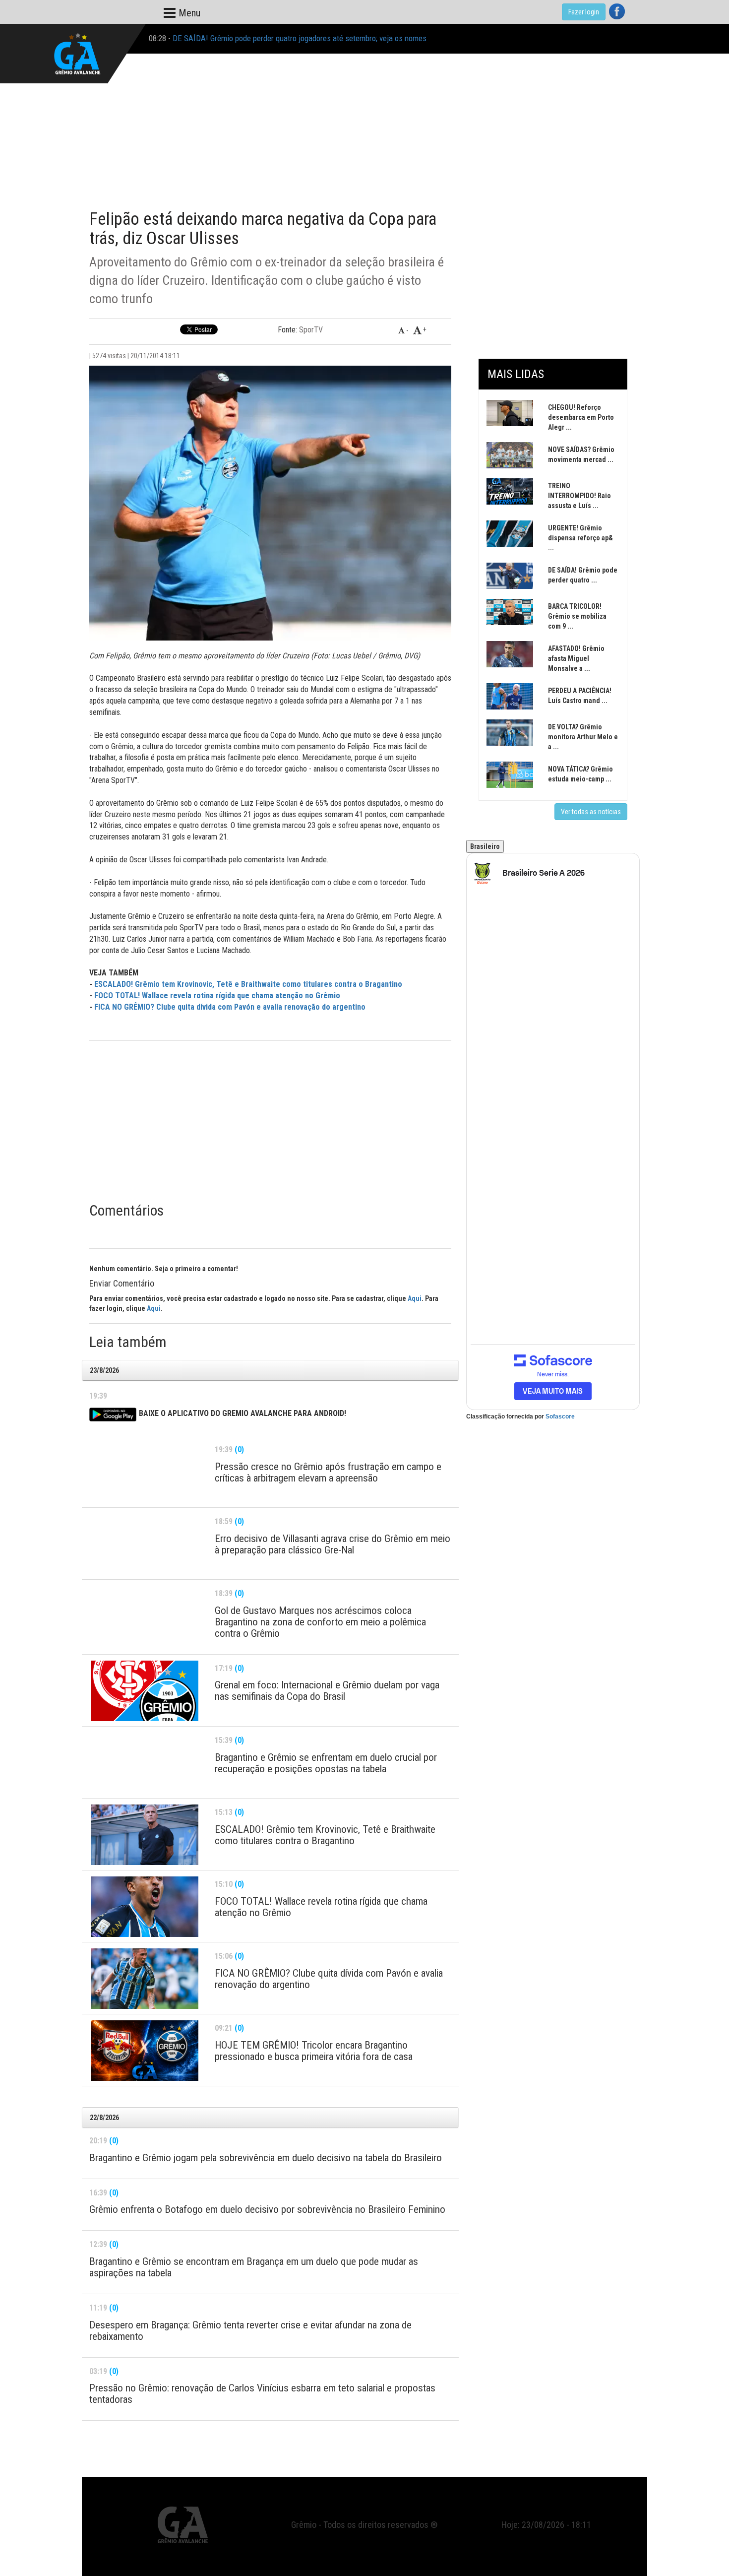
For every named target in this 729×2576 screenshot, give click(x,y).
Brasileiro (485, 846)
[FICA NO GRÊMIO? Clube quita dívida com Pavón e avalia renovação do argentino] (145, 1979)
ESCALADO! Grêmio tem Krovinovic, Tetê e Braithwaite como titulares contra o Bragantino (248, 984)
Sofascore (560, 1417)
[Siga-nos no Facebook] (617, 11)
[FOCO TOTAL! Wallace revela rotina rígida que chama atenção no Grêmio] (145, 1907)
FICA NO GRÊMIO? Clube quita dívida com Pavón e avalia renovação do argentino (230, 1007)
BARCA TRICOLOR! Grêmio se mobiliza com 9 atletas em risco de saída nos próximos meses (324, 38)
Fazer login (584, 12)
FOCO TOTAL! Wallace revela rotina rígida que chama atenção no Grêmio (217, 996)
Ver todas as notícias (591, 812)
